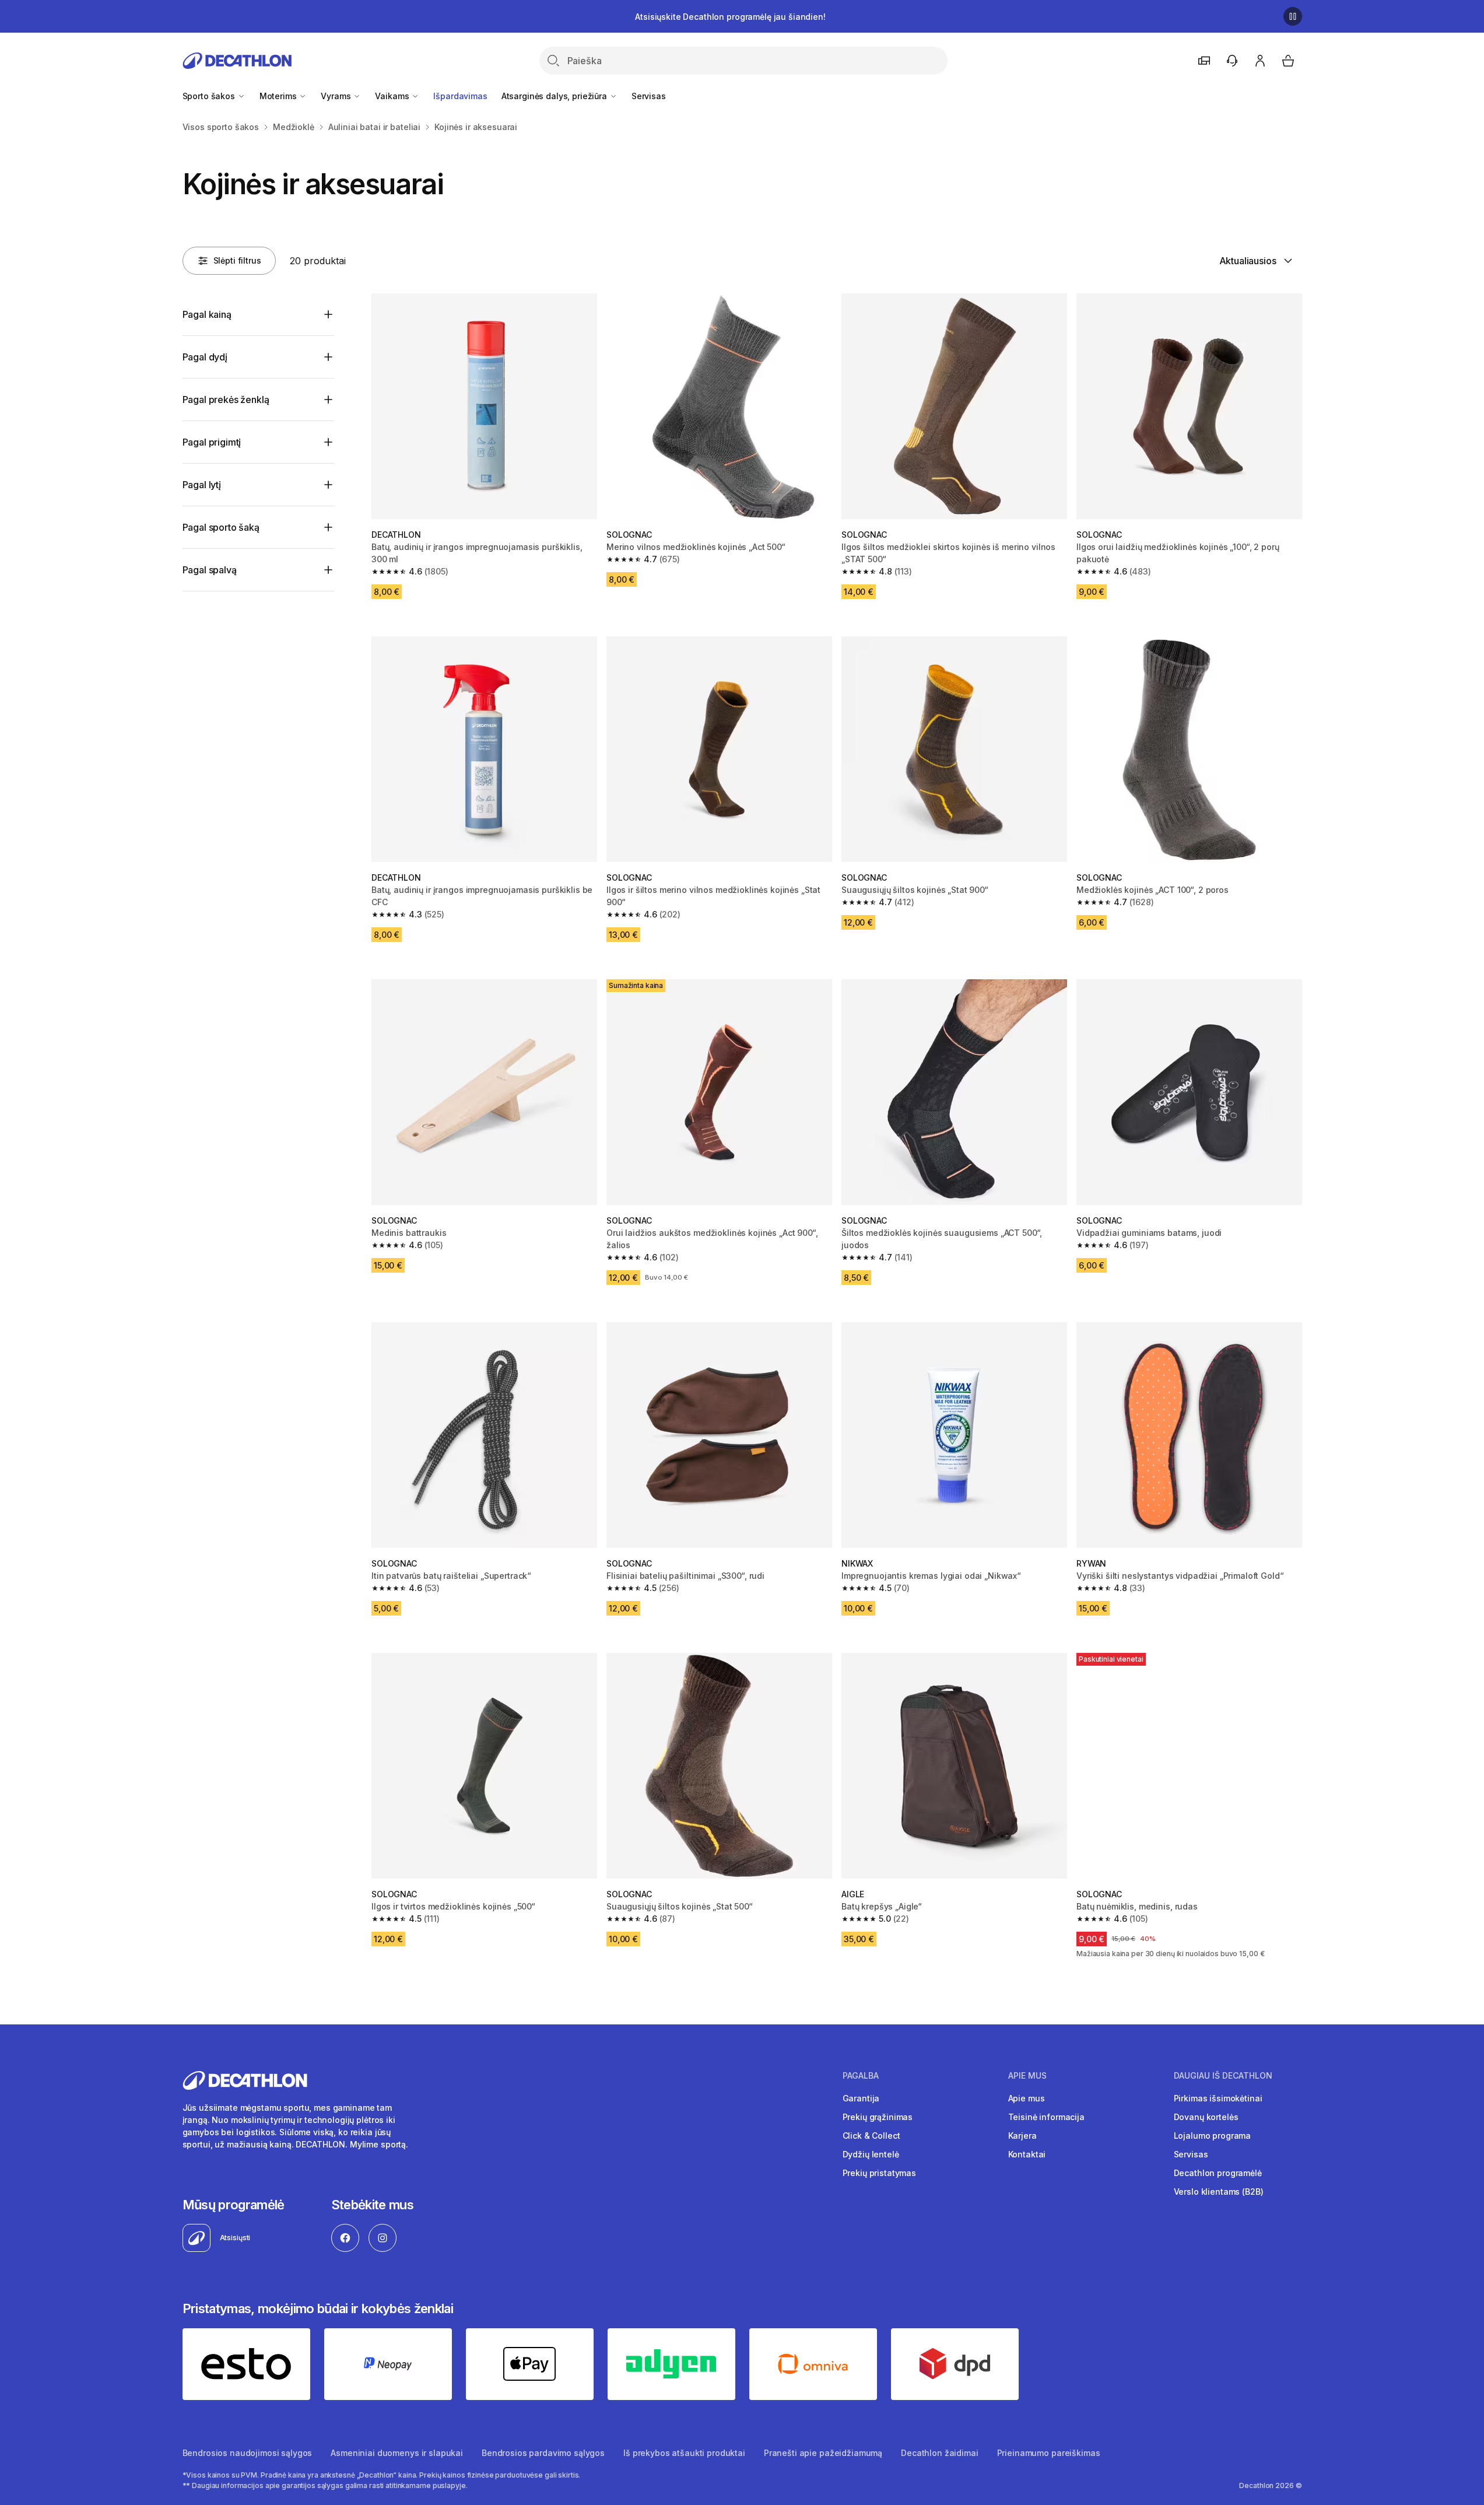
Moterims (279, 96)
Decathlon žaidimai (939, 2453)
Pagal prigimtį (212, 442)
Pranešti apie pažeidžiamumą (823, 2453)
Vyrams (337, 96)
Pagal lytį (202, 485)
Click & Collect (871, 2136)
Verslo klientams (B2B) (1219, 2192)
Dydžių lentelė (871, 2154)
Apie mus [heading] (1027, 2076)
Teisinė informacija (1046, 2117)
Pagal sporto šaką (221, 527)
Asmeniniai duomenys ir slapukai (397, 2453)
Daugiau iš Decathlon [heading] (1223, 2076)
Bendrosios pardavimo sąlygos (543, 2453)
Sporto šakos (210, 96)
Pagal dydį (205, 357)
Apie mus (1027, 2098)
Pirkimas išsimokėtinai (1218, 2098)
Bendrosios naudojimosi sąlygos (248, 2453)
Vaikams (393, 96)
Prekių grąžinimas (878, 2117)
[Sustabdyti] (1293, 16)
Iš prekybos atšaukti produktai (684, 2453)
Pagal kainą (207, 314)
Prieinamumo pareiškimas (1049, 2453)
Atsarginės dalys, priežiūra (555, 96)
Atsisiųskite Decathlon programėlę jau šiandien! (730, 17)
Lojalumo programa (1213, 2136)
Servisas (649, 96)
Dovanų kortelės (1206, 2117)
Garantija (861, 2098)
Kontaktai (1027, 2154)
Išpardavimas (460, 96)
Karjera (1022, 2136)
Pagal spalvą (210, 570)
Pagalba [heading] (861, 2076)
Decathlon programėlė (1218, 2173)
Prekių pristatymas (879, 2173)
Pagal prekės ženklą (226, 400)
